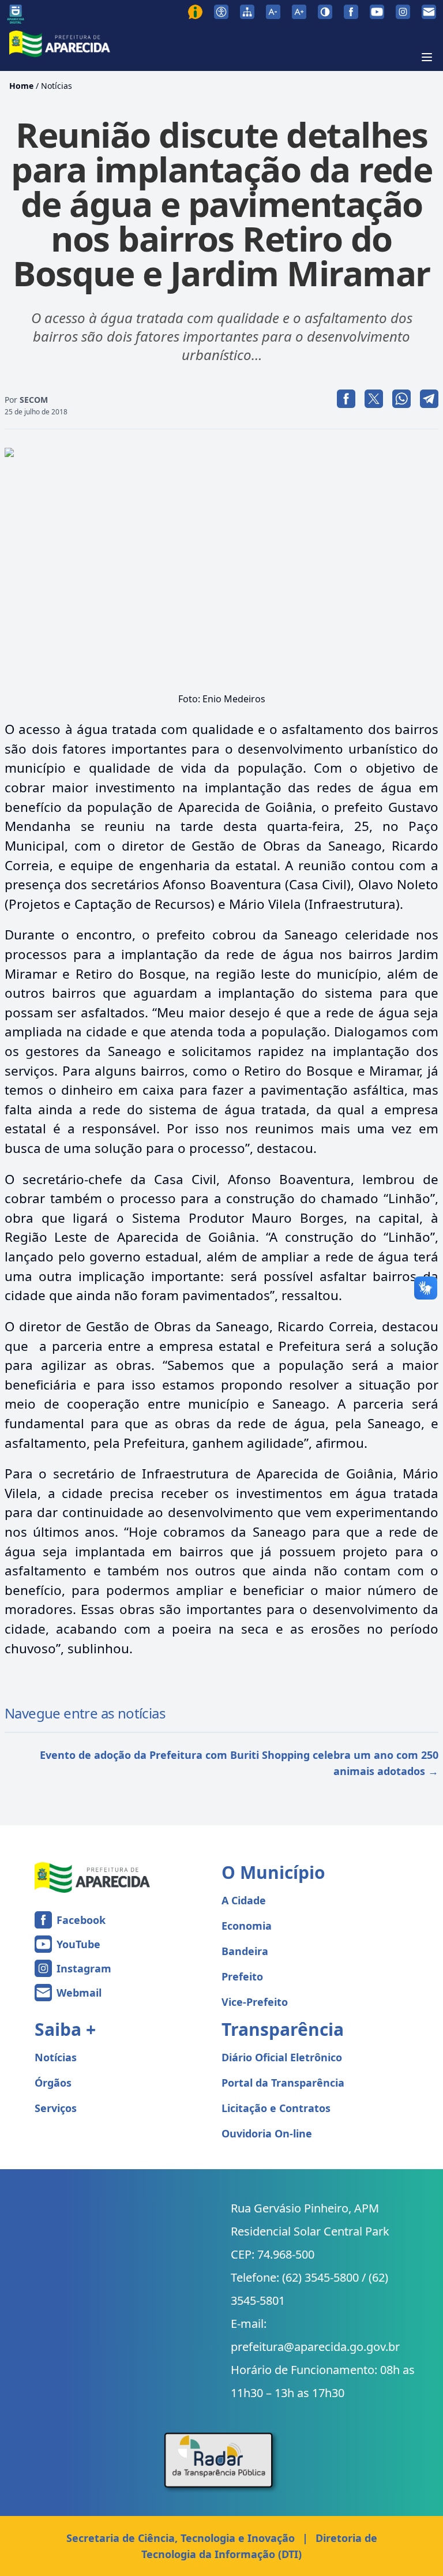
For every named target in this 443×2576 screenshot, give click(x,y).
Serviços (56, 2108)
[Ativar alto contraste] (325, 12)
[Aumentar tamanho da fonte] (299, 12)
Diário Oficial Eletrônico (282, 2057)
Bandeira (245, 1951)
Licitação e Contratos (276, 2108)
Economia (247, 1926)
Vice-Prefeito (255, 2002)
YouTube (78, 1944)
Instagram (84, 1968)
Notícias (57, 86)
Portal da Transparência (283, 2083)
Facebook (81, 1920)
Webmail (79, 1993)
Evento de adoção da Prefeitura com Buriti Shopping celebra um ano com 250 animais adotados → (239, 1763)
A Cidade (244, 1900)
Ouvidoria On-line (267, 2133)
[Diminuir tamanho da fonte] (273, 12)
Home (21, 86)
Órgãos (53, 2083)
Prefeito (242, 1976)
